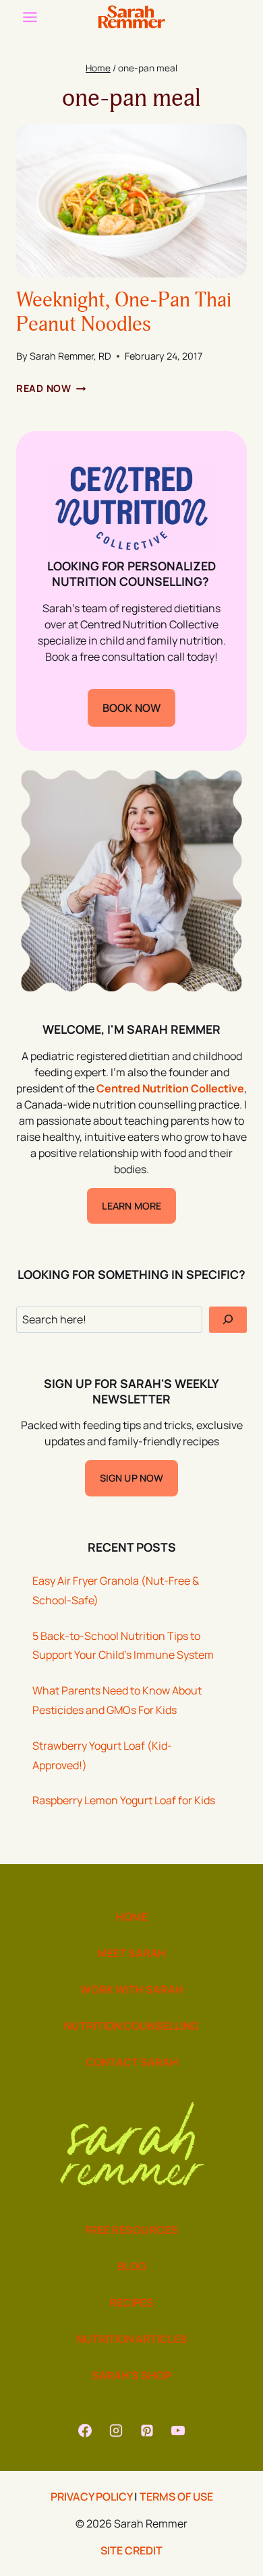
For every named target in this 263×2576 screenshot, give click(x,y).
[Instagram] (116, 2431)
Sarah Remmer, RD (70, 356)
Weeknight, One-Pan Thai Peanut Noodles (124, 312)
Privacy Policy (91, 2497)
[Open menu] (30, 17)
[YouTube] (178, 2431)
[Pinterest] (147, 2431)
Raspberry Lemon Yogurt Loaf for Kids (124, 1800)
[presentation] (131, 201)
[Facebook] (85, 2431)
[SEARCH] (228, 1320)
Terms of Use (176, 2497)
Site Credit (131, 2550)
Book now (131, 708)
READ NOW (51, 388)
